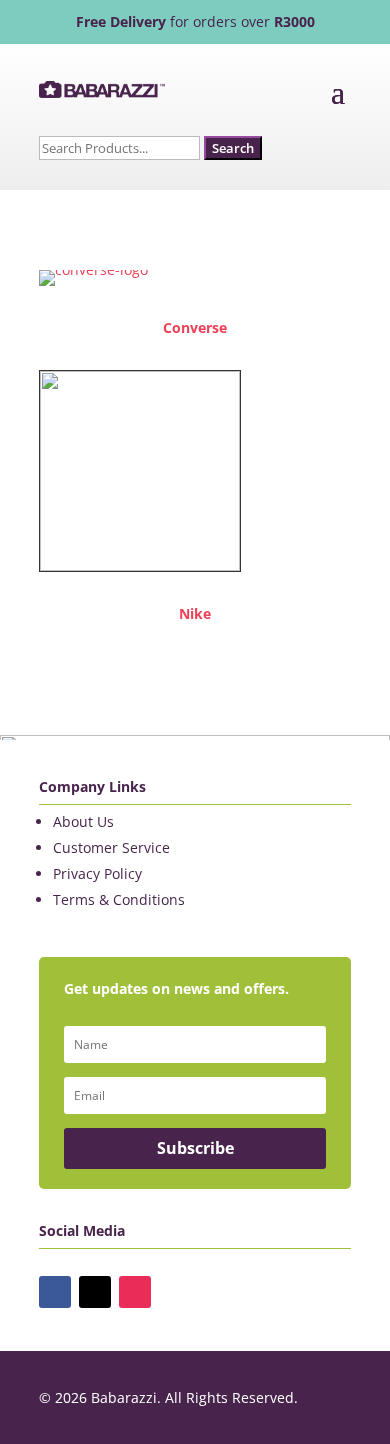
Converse (195, 327)
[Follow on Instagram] (135, 1292)
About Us (83, 821)
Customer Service (111, 847)
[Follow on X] (95, 1292)
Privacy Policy (97, 873)
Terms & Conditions (119, 899)
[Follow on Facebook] (55, 1292)
